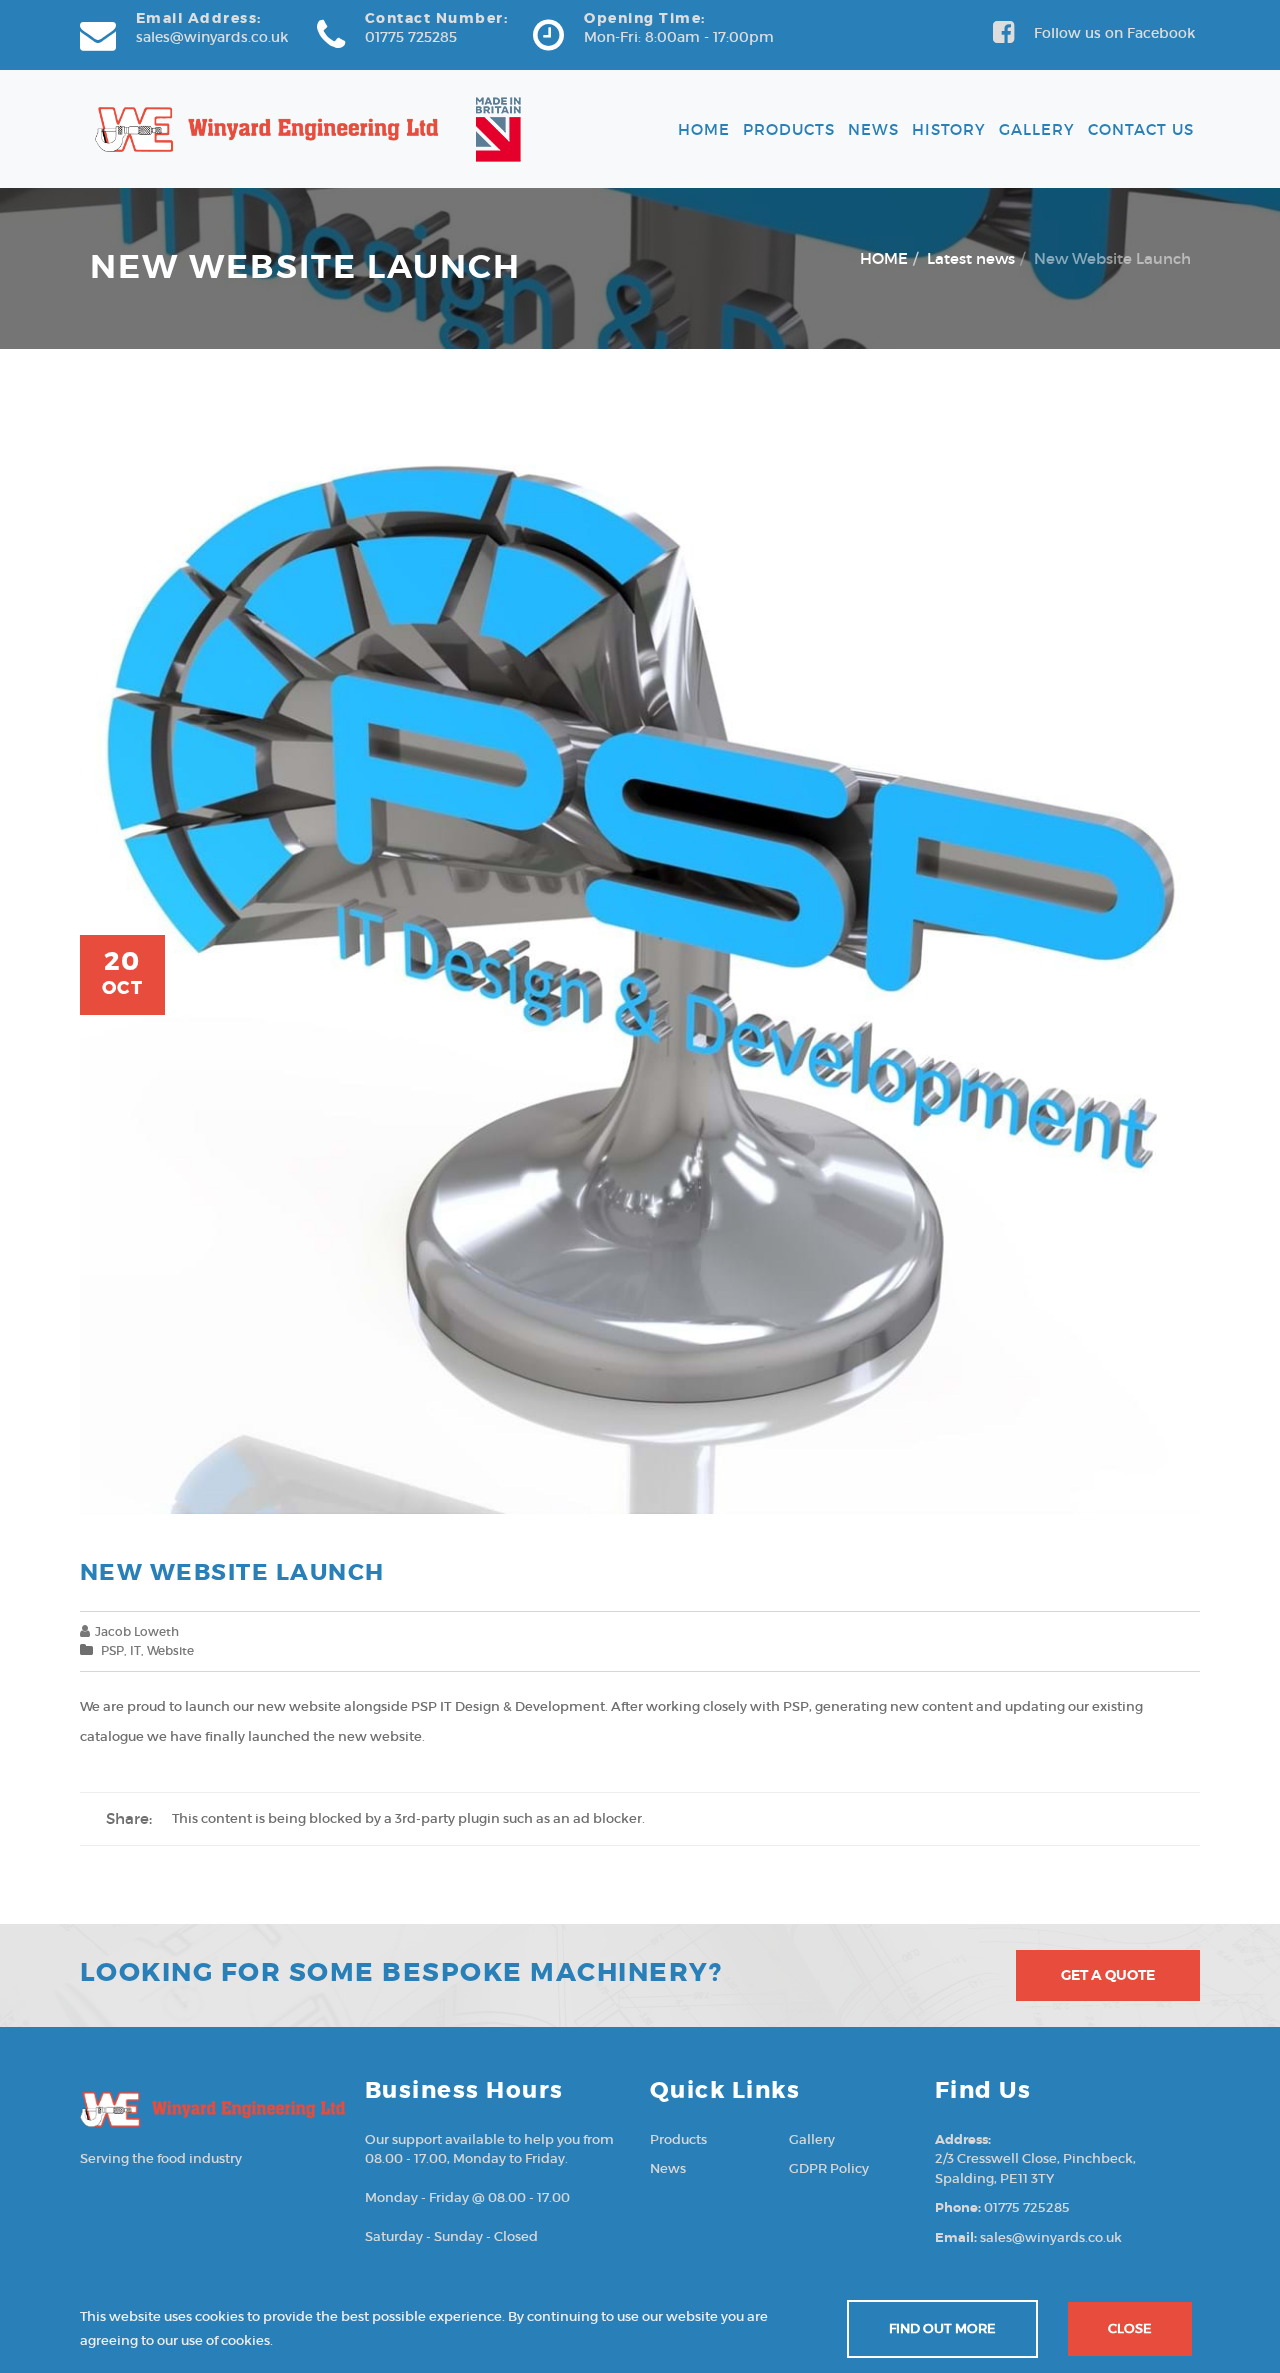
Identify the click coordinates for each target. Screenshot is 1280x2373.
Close (1130, 2328)
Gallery (1037, 129)
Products (789, 129)
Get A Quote (1108, 1975)
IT (135, 1650)
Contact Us (1141, 129)
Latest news (971, 258)
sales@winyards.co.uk (212, 37)
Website (170, 1650)
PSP (112, 1650)
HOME (884, 258)
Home (704, 129)
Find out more (942, 2328)
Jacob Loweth (137, 1631)
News (873, 129)
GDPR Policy (829, 2168)
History (949, 129)
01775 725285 (411, 37)
